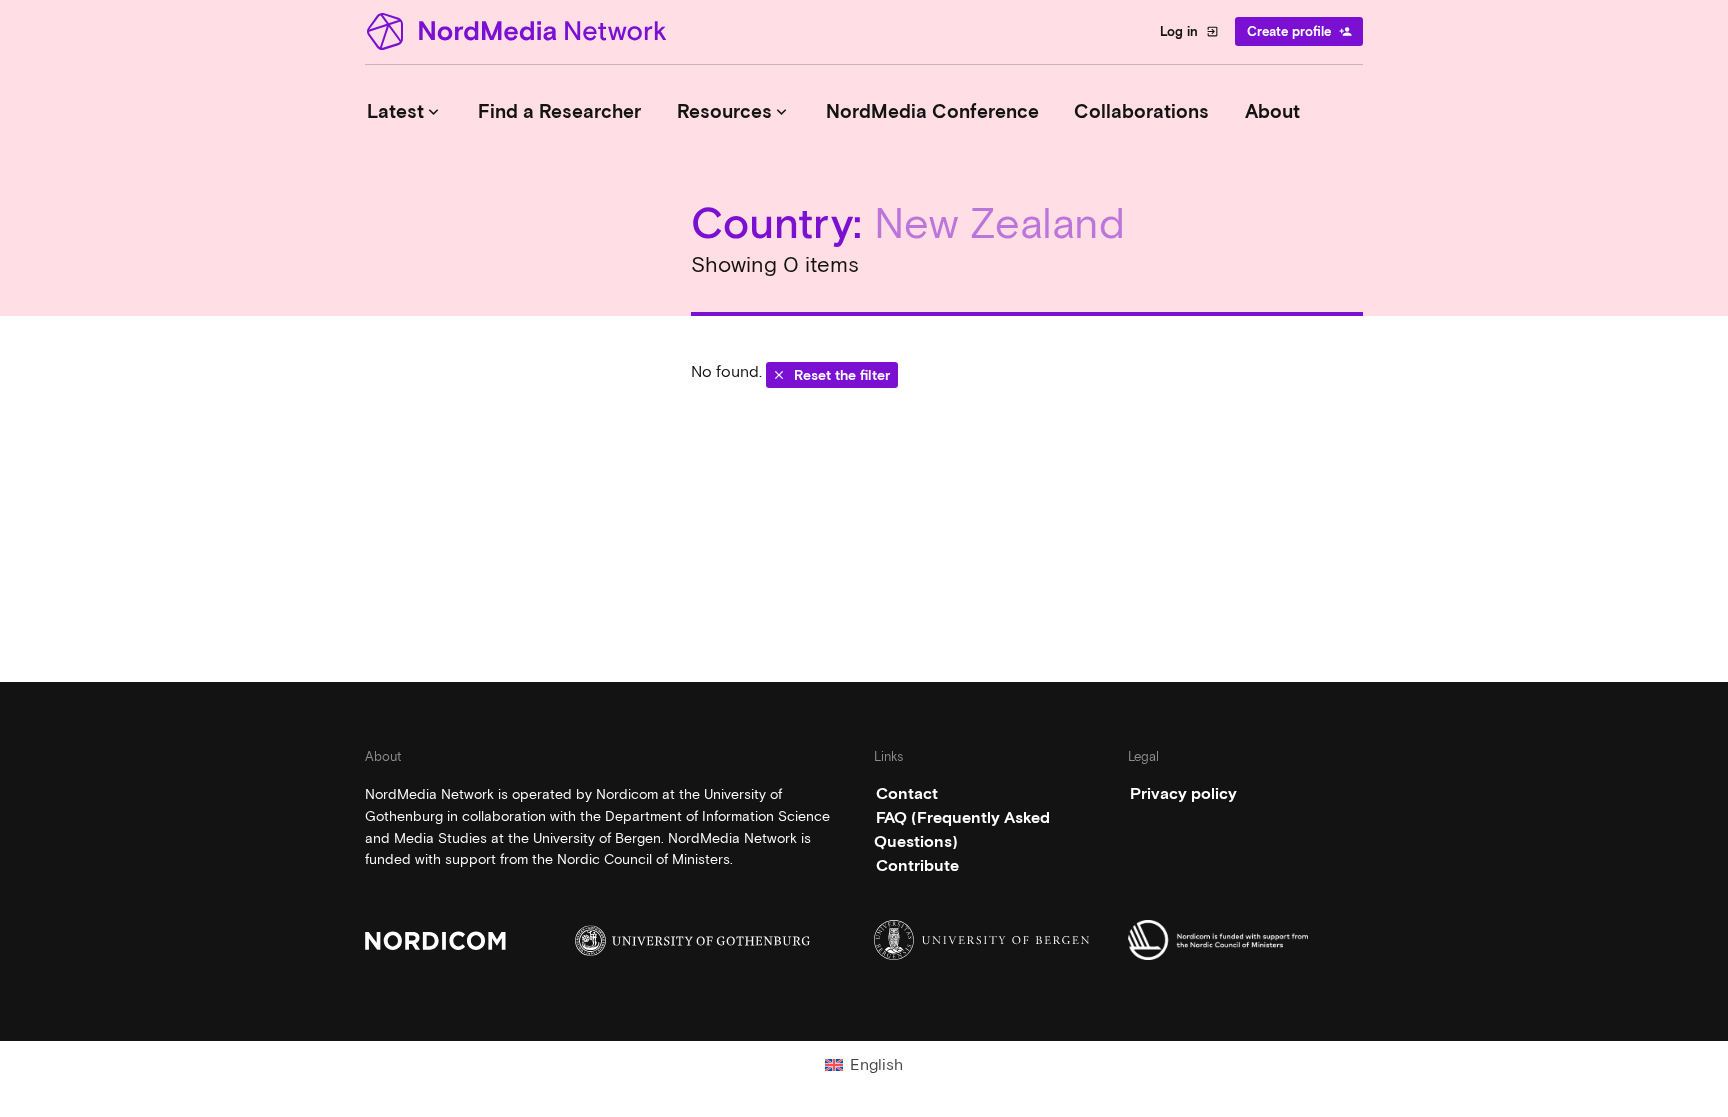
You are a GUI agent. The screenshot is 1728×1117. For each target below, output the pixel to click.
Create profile (1299, 31)
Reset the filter (831, 375)
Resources (734, 111)
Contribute (917, 865)
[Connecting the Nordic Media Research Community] (520, 31)
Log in (1189, 31)
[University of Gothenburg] (692, 940)
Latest (405, 111)
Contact (907, 793)
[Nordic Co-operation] (1245, 940)
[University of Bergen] (991, 940)
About (1272, 111)
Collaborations (1141, 111)
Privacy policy (1183, 793)
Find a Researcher (559, 111)
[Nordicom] (482, 940)
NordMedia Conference (932, 111)
